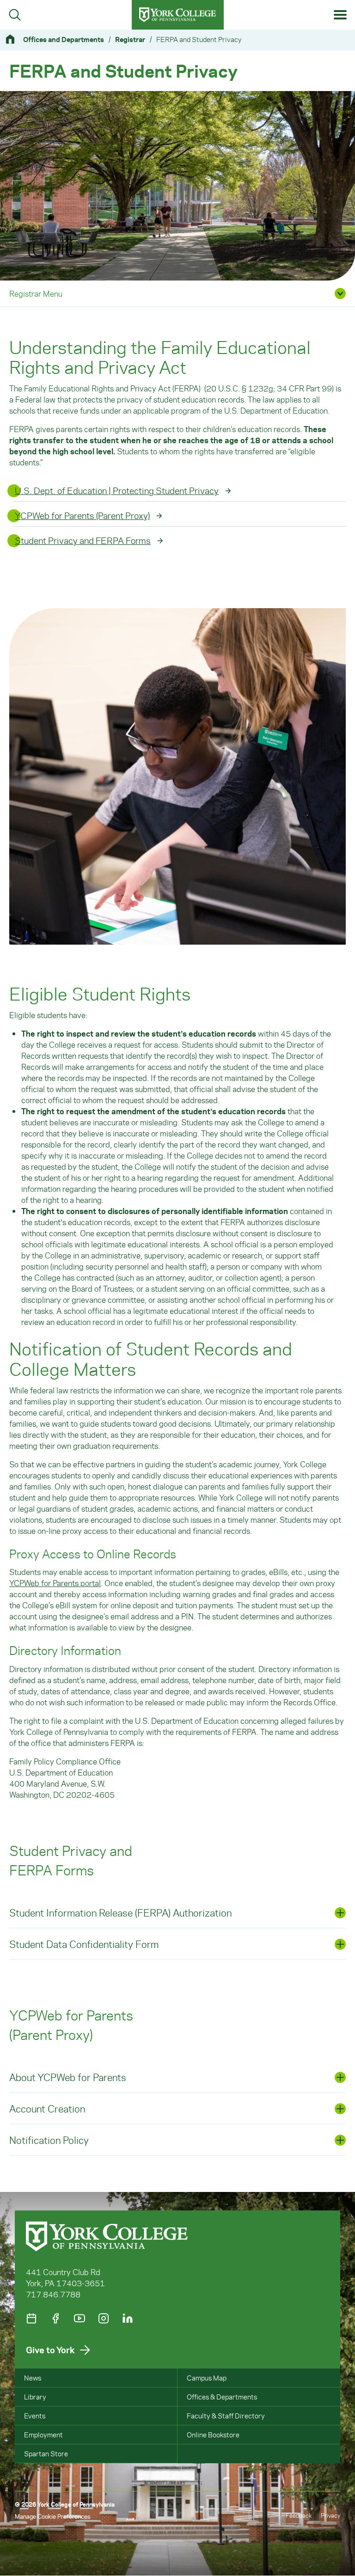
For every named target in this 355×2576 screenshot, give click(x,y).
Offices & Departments (222, 2397)
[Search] (15, 15)
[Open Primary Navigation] (340, 15)
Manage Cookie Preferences (52, 2516)
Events (35, 2416)
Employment (43, 2435)
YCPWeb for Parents (55, 1583)
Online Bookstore (213, 2435)
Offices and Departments (64, 39)
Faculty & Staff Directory (226, 2416)
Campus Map (207, 2378)
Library (35, 2397)
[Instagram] (104, 2318)
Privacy (331, 2515)
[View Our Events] (31, 2318)
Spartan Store (46, 2454)
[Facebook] (55, 2318)
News (33, 2378)
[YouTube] (80, 2318)
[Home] (14, 39)
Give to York (50, 2350)
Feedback (299, 2515)
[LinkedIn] (128, 2318)
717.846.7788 (53, 2294)
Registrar (130, 39)
